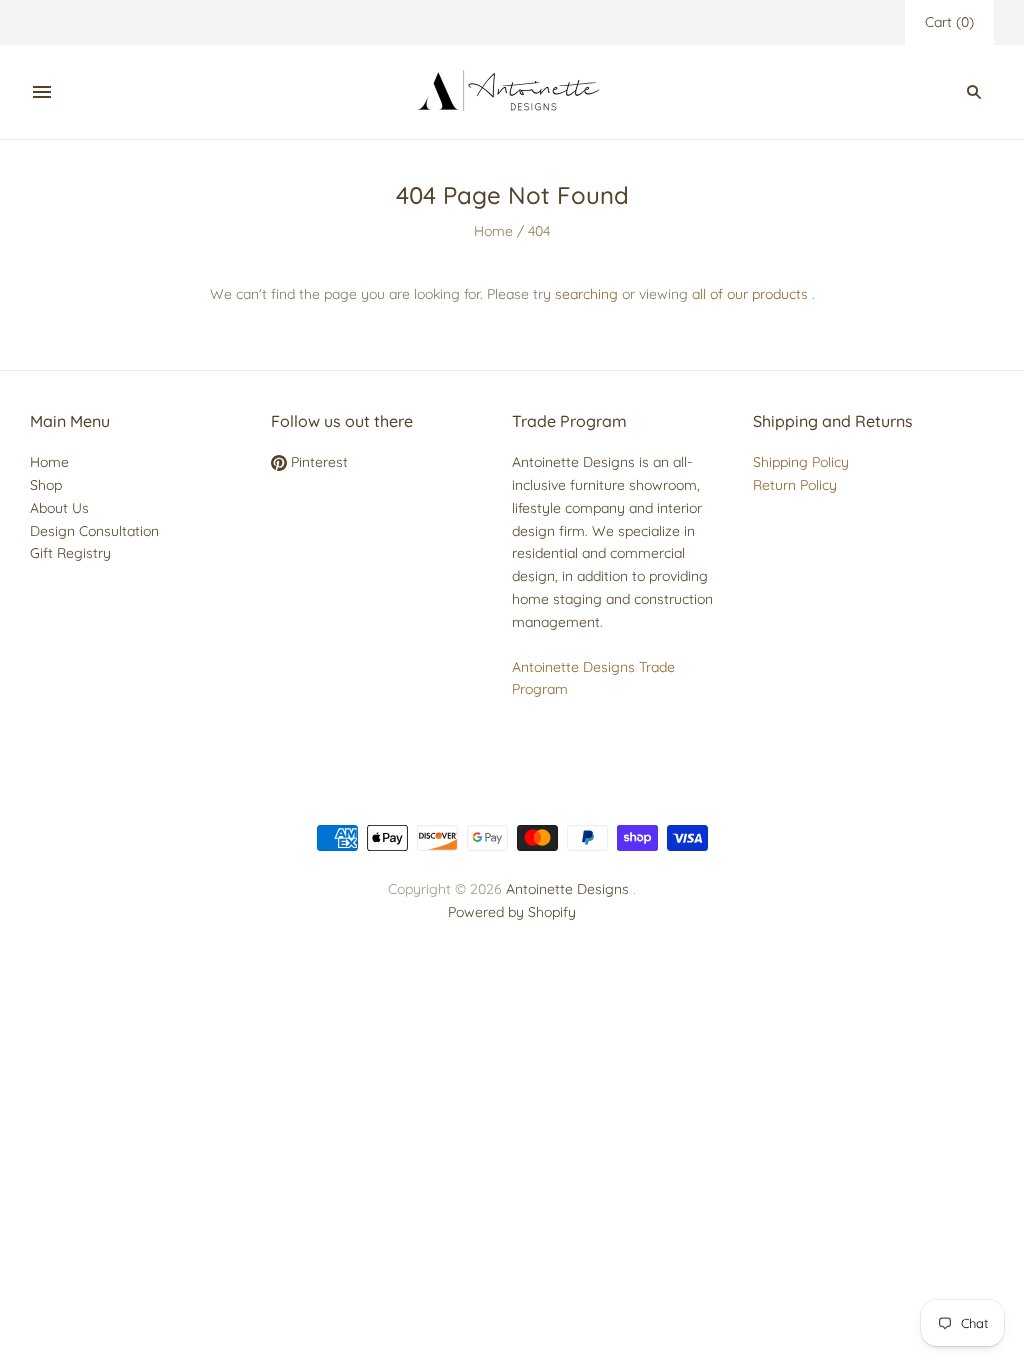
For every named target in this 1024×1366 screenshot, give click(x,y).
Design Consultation (94, 531)
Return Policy (795, 485)
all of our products (750, 294)
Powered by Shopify (512, 912)
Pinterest (317, 462)
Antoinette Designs (567, 889)
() (949, 22)
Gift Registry (70, 553)
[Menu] (42, 92)
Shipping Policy (801, 462)
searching (586, 294)
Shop (46, 485)
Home (493, 231)
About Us (59, 508)
